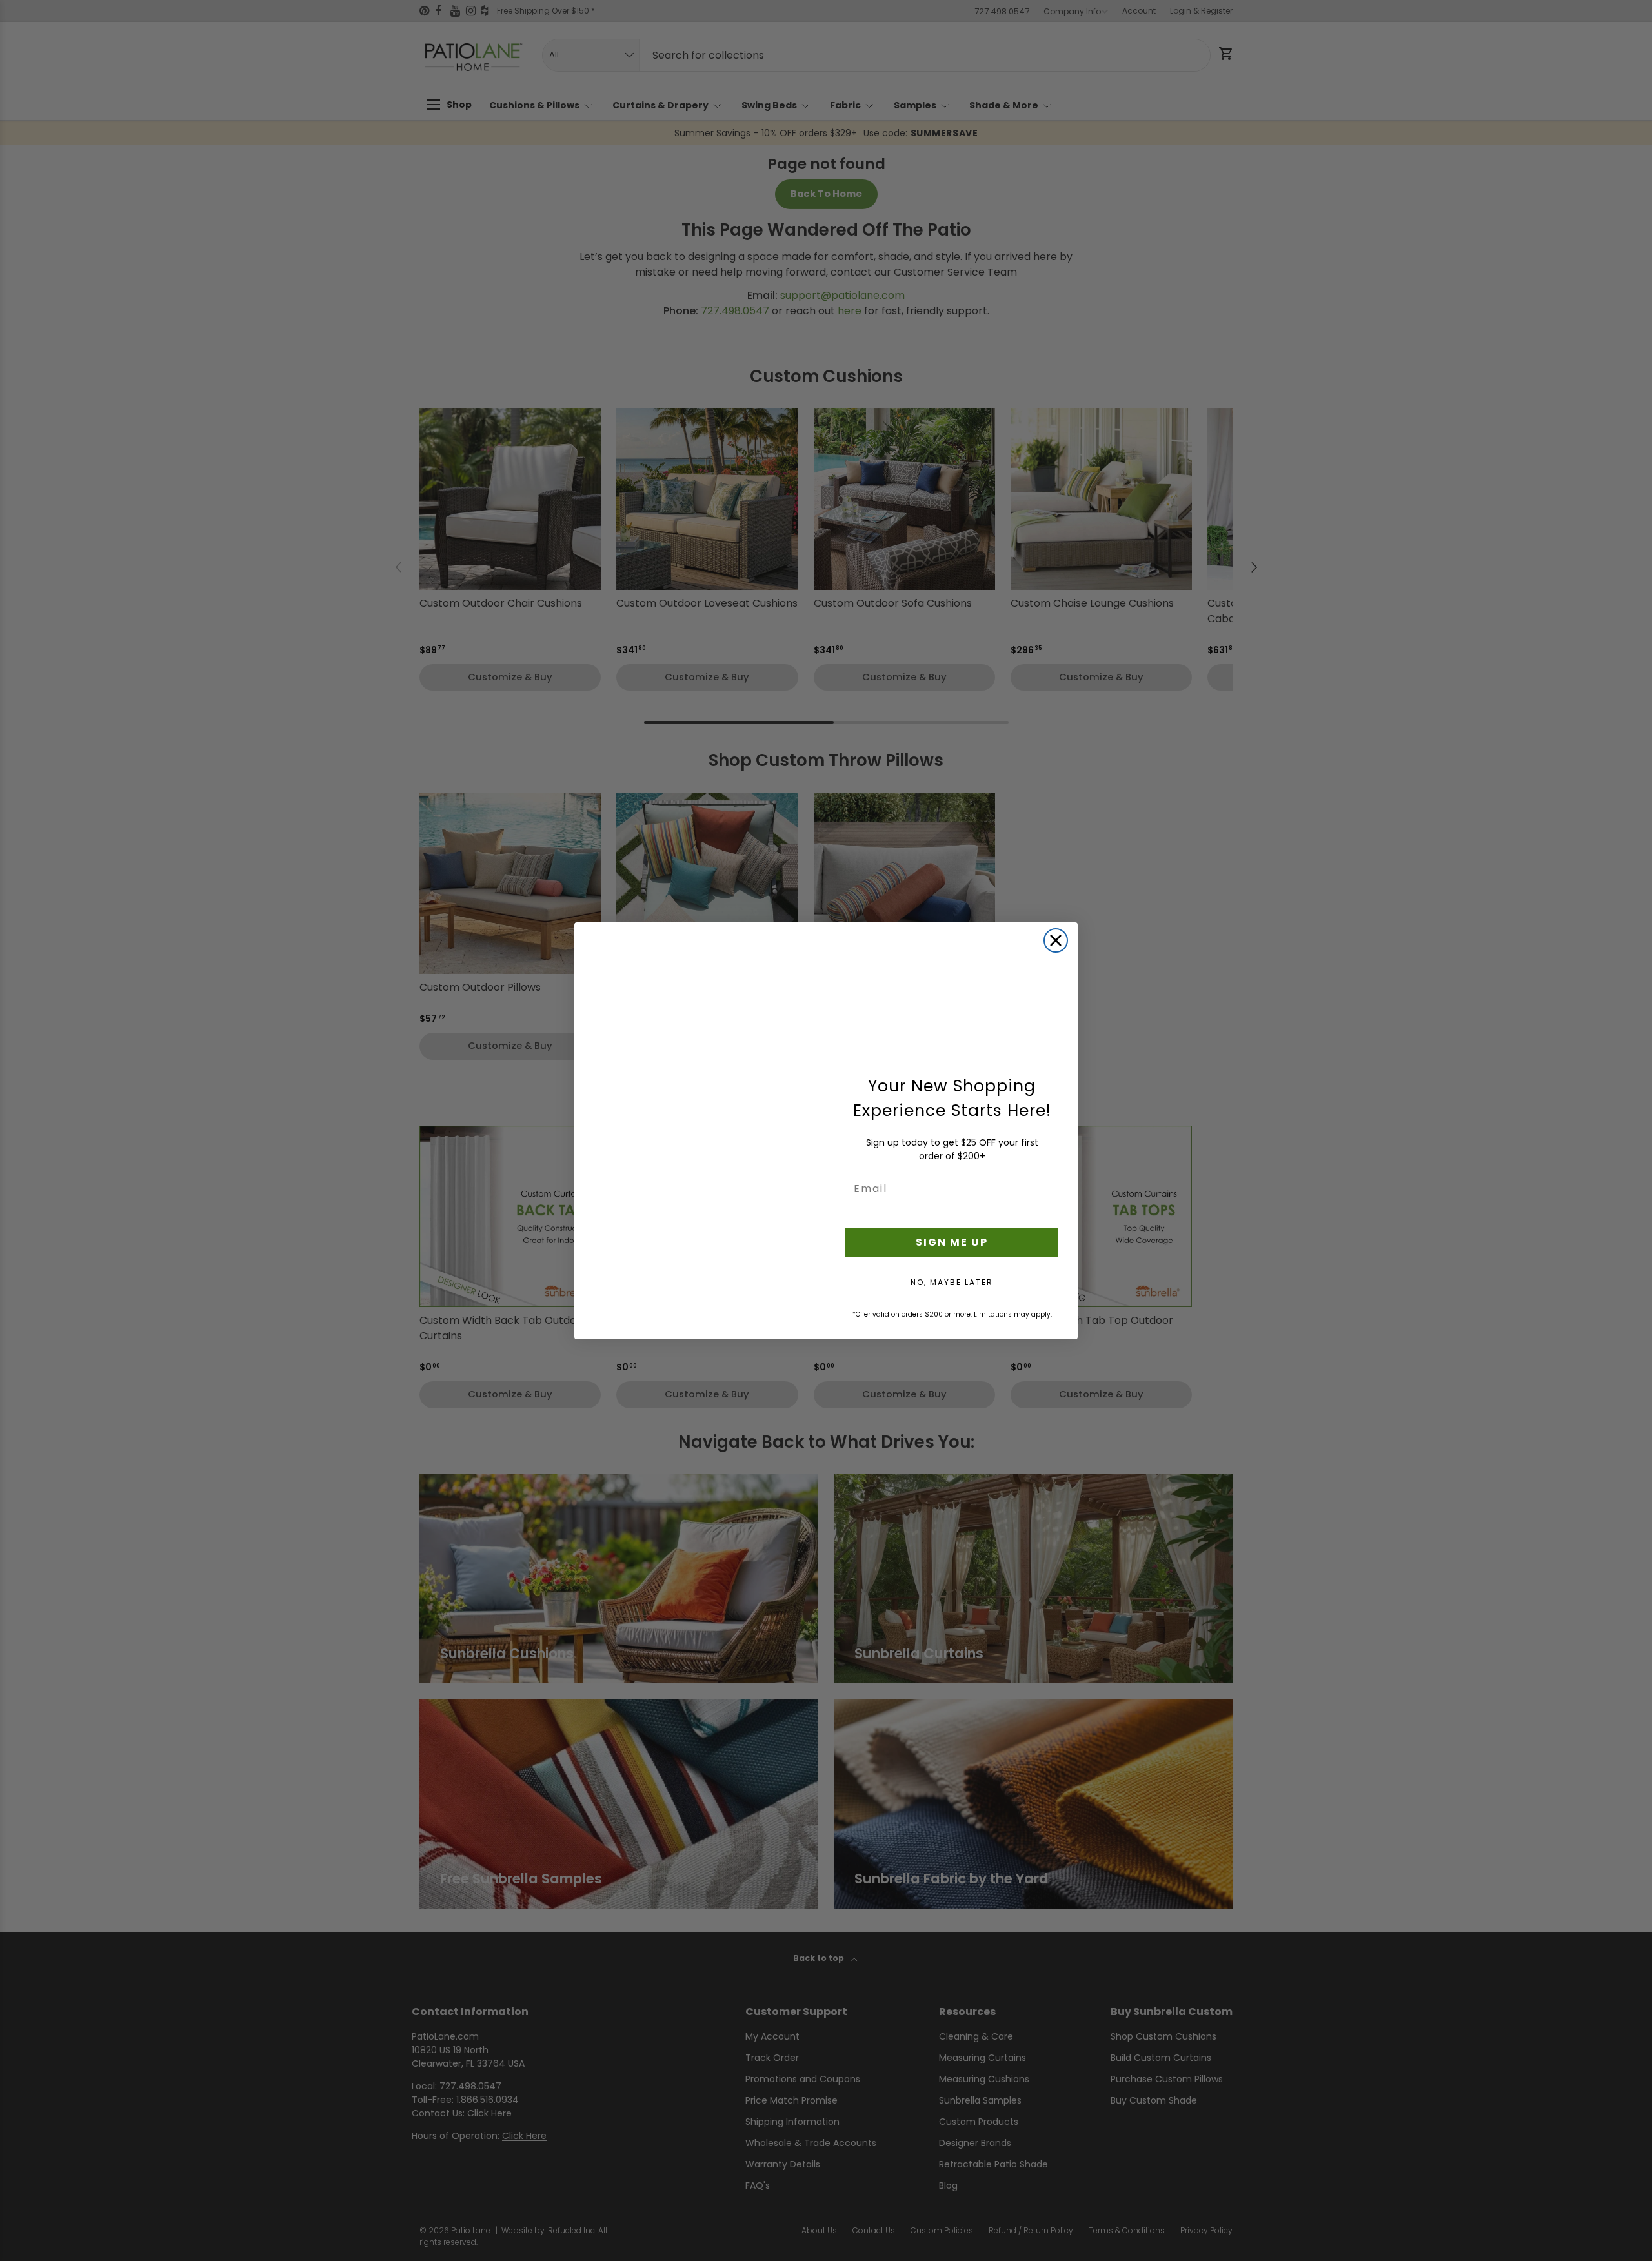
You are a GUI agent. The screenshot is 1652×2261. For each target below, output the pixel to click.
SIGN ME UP (952, 1242)
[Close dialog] (1056, 940)
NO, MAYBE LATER (952, 1282)
